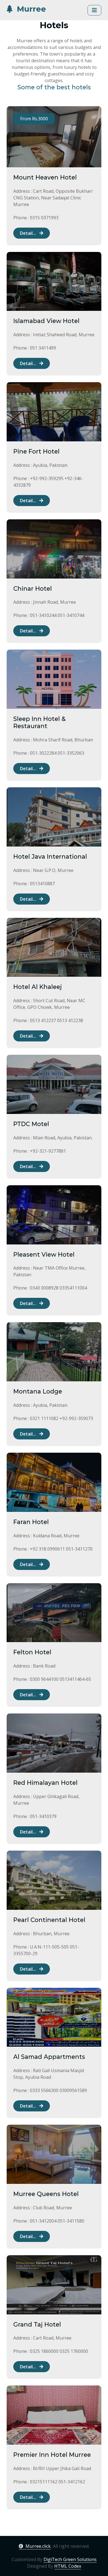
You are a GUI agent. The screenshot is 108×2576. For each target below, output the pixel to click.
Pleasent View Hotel (44, 1255)
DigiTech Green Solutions (70, 2559)
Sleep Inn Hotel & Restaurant (39, 722)
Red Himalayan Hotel (45, 1783)
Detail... (29, 233)
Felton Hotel (32, 1652)
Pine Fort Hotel (36, 451)
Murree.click (38, 2546)
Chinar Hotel (33, 589)
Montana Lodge (38, 1391)
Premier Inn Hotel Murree (52, 2455)
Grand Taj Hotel (37, 2324)
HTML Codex (68, 2566)
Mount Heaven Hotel (45, 177)
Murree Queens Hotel (46, 2194)
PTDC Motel (31, 1124)
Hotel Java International (50, 857)
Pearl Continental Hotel (49, 1920)
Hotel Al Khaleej (38, 987)
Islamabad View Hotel (46, 321)
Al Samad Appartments (49, 2057)
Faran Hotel (31, 1522)
